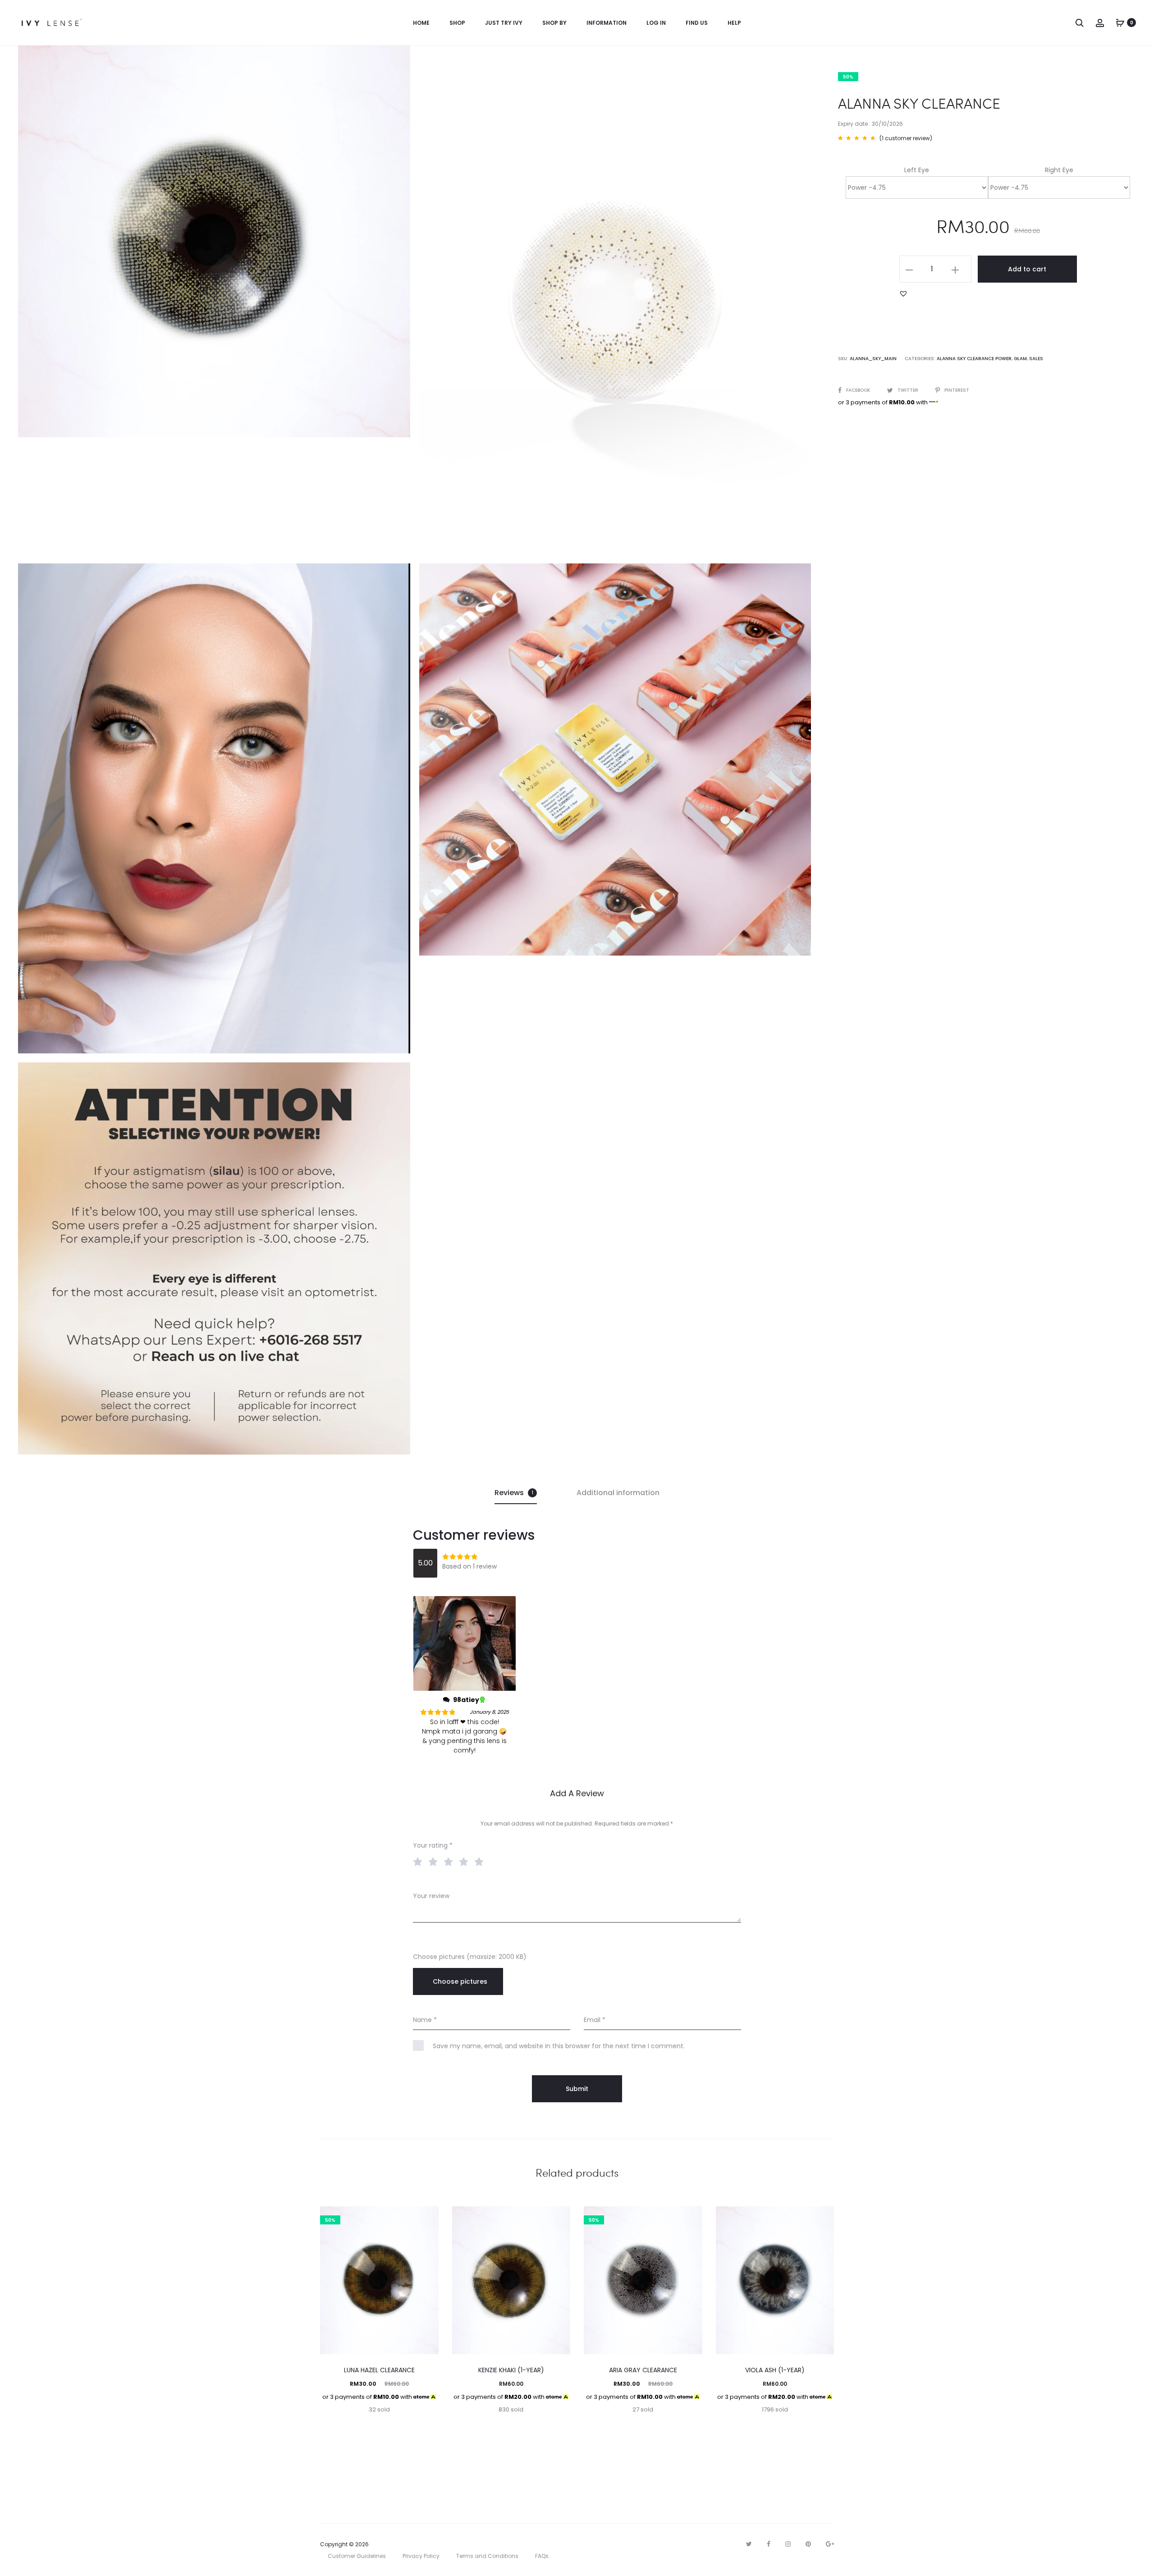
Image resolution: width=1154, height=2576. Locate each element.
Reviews (514, 1493)
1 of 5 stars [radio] (420, 1861)
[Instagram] (788, 2544)
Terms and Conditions (487, 2556)
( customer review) (906, 138)
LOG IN (656, 23)
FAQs (542, 2556)
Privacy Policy (421, 2556)
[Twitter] (749, 2544)
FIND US (697, 23)
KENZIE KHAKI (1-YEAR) (511, 2370)
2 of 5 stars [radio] (435, 1861)
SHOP (457, 23)
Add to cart (1027, 269)
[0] (1120, 23)
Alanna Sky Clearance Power (974, 359)
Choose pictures (460, 1981)
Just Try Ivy (504, 23)
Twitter (909, 390)
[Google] (830, 2544)
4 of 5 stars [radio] (466, 1861)
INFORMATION (607, 23)
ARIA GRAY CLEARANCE (643, 2370)
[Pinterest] (808, 2544)
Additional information (618, 1493)
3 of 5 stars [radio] (450, 1861)
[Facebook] (769, 2544)
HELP (734, 23)
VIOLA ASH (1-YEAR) (775, 2370)
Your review (431, 1896)
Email (595, 2020)
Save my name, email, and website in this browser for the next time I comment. (559, 2046)
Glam (1020, 359)
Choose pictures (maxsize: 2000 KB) (470, 1957)
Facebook (859, 390)
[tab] (516, 1493)
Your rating (433, 1845)
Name (425, 2020)
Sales (1036, 359)
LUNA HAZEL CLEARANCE (379, 2370)
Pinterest (957, 390)
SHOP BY (554, 23)
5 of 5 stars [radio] (481, 1861)
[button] (903, 293)
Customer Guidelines (357, 2556)
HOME (421, 23)
